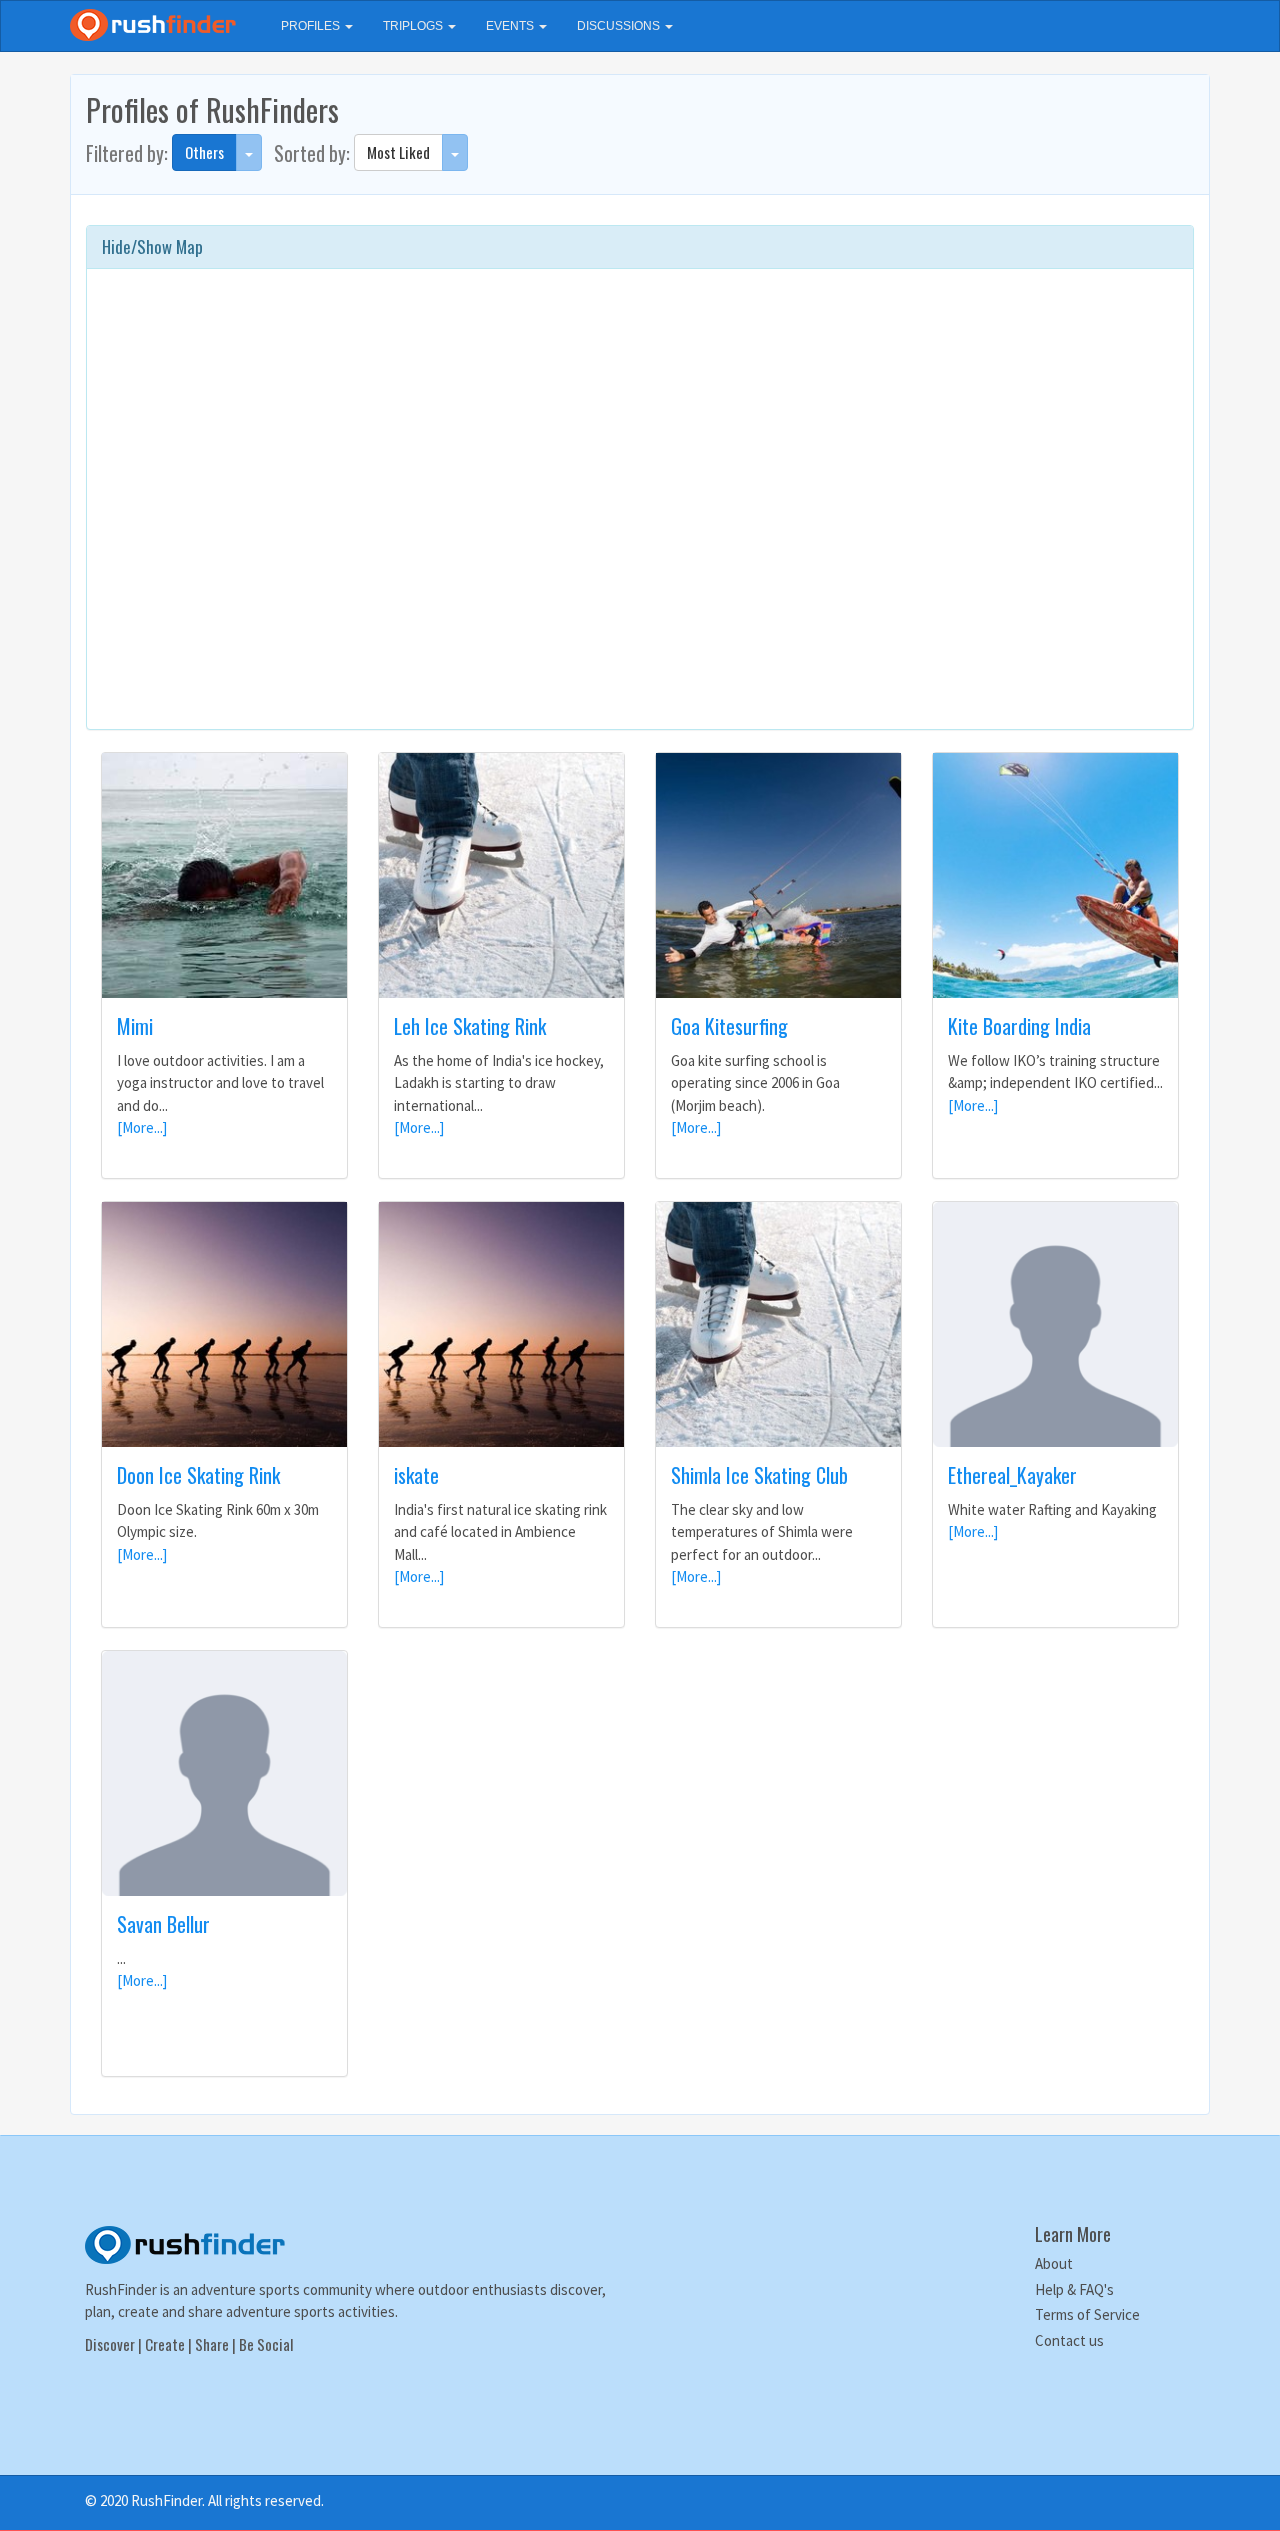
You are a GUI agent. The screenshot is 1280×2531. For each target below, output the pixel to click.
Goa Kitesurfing (729, 1026)
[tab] (640, 247)
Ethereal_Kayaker (1012, 1475)
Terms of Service (1087, 2314)
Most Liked (398, 152)
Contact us (1069, 2340)
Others (204, 152)
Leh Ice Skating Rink (470, 1026)
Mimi (135, 1026)
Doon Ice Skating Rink (198, 1475)
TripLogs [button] (414, 26)
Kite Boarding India (1019, 1026)
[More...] (142, 1127)
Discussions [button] (620, 26)
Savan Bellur (163, 1924)
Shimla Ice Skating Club (759, 1475)
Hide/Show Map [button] (152, 246)
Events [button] (511, 26)
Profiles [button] (312, 26)
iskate (416, 1475)
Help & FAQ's (1074, 2289)
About (1054, 2263)
